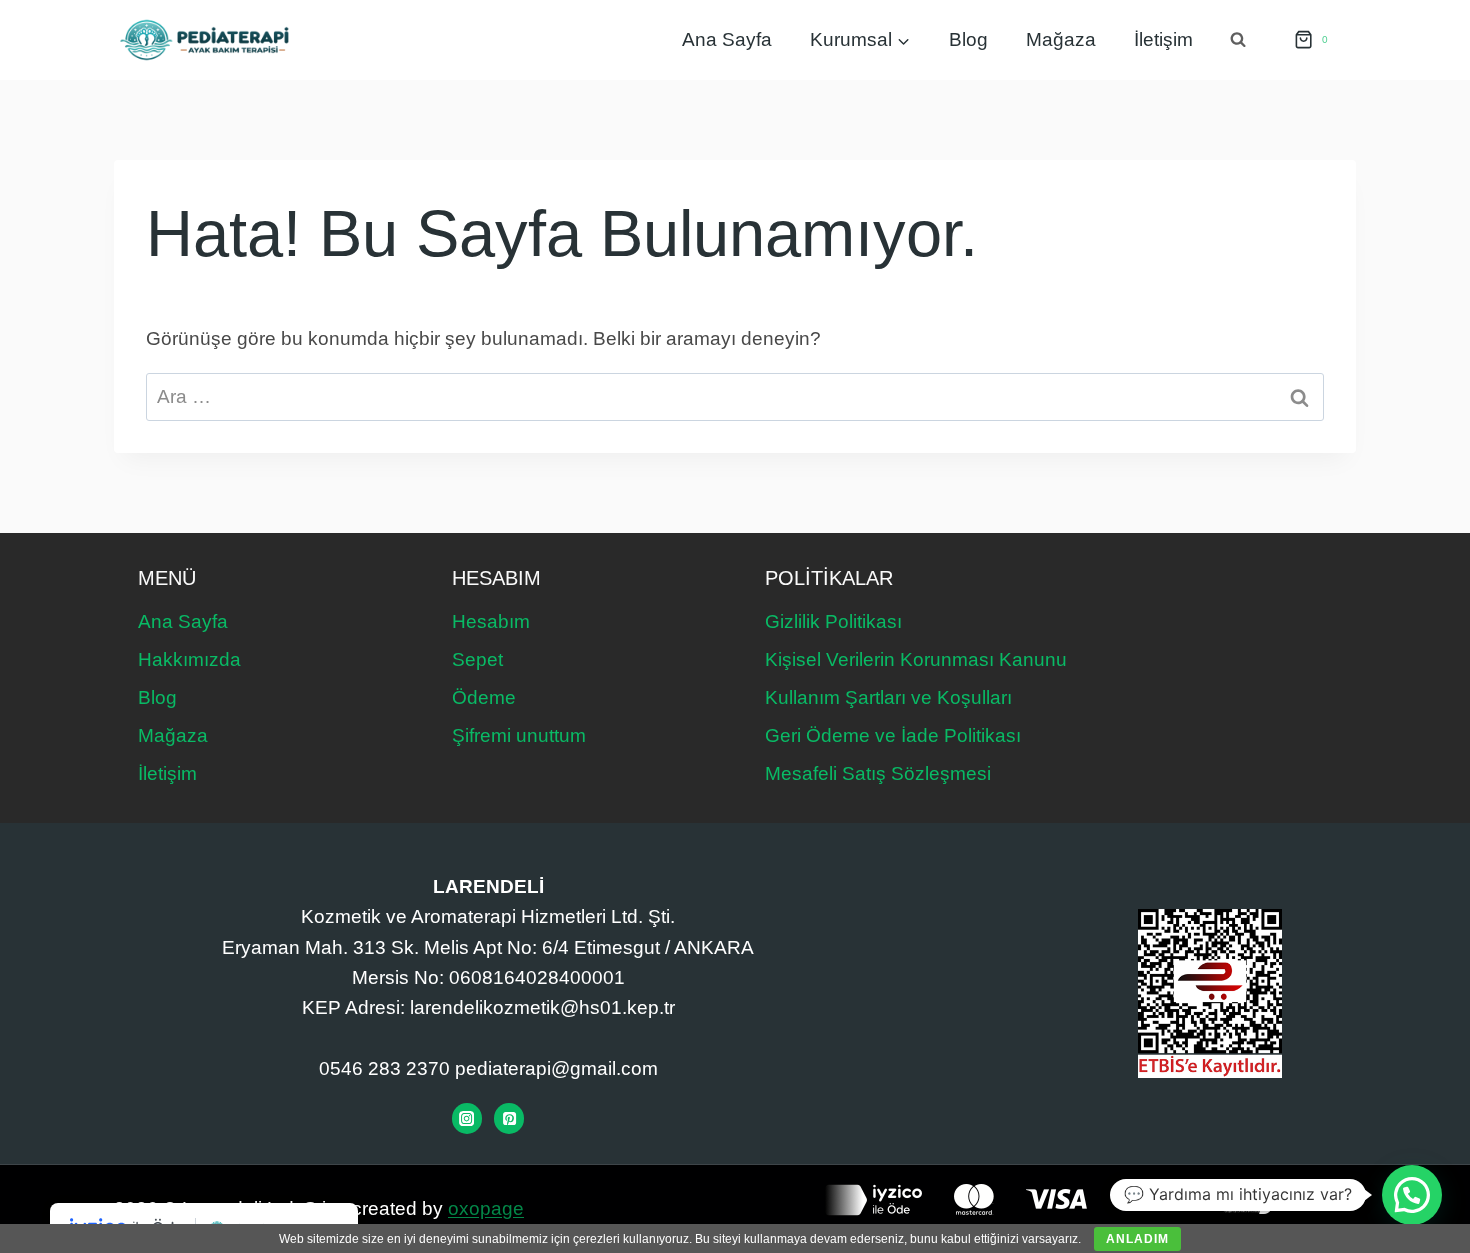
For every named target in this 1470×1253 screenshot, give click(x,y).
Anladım (1137, 1239)
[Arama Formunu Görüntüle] (1238, 40)
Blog (968, 39)
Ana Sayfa (727, 39)
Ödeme (484, 697)
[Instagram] (467, 1118)
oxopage (486, 1208)
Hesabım (491, 621)
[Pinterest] (509, 1118)
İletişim (1163, 39)
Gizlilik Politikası (833, 621)
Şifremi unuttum (519, 735)
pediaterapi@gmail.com (556, 1068)
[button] (1412, 1195)
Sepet (477, 659)
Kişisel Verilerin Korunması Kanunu (916, 659)
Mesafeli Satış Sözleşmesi (878, 773)
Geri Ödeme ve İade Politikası (893, 735)
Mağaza (1061, 39)
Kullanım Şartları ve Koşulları (888, 697)
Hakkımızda (189, 659)
